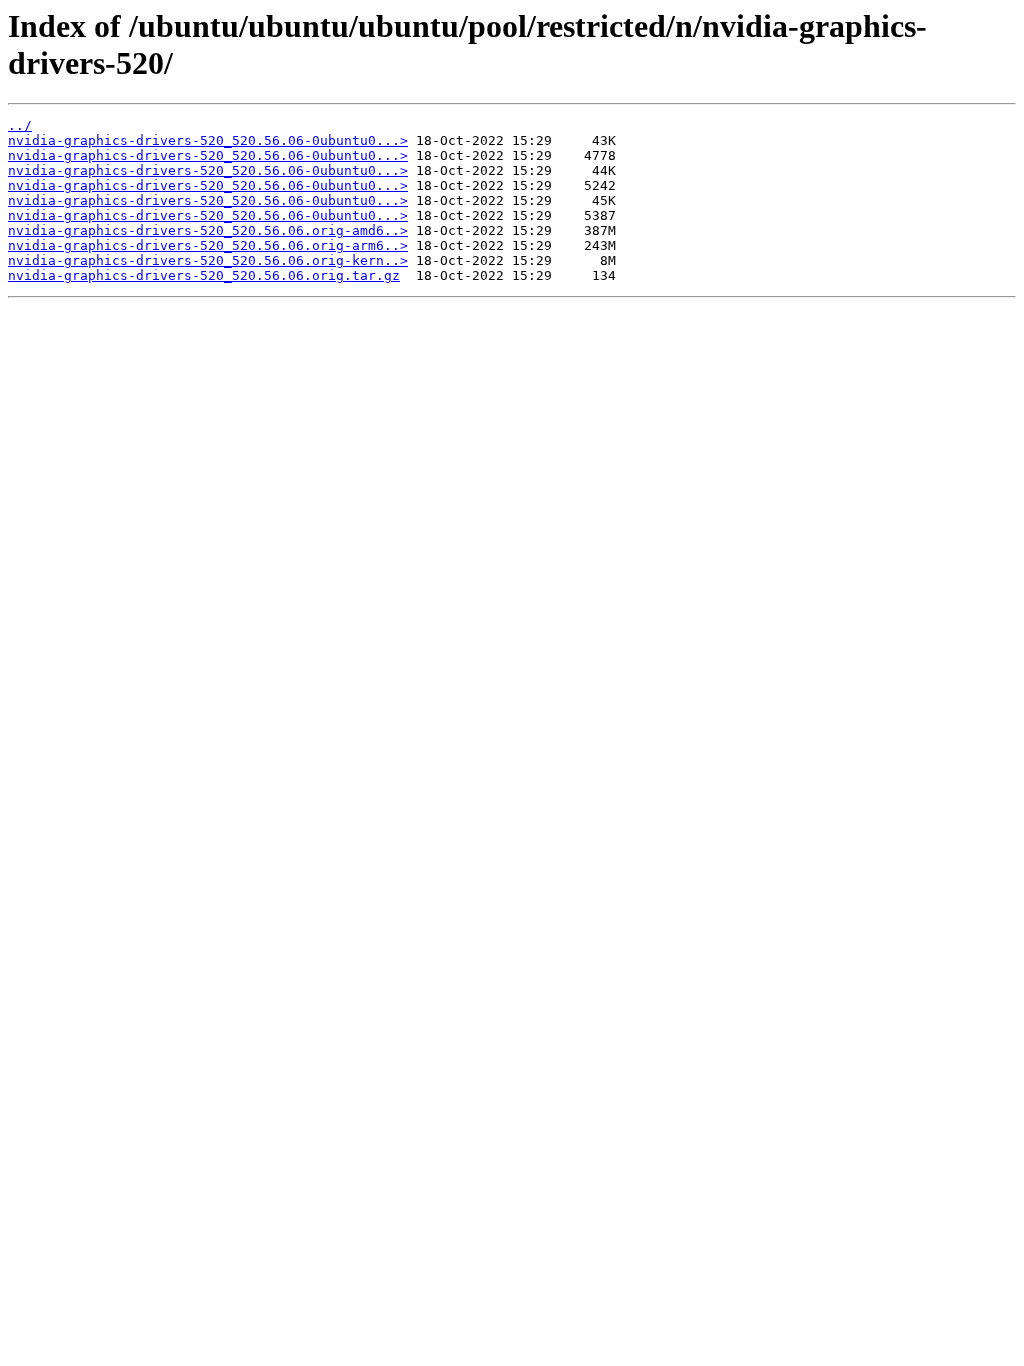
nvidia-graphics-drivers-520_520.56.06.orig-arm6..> (208, 245)
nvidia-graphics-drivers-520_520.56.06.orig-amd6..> (208, 230)
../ (20, 125)
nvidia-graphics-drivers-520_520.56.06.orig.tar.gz (204, 275)
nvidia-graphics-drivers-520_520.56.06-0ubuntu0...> (208, 140)
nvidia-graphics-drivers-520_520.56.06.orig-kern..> (208, 260)
